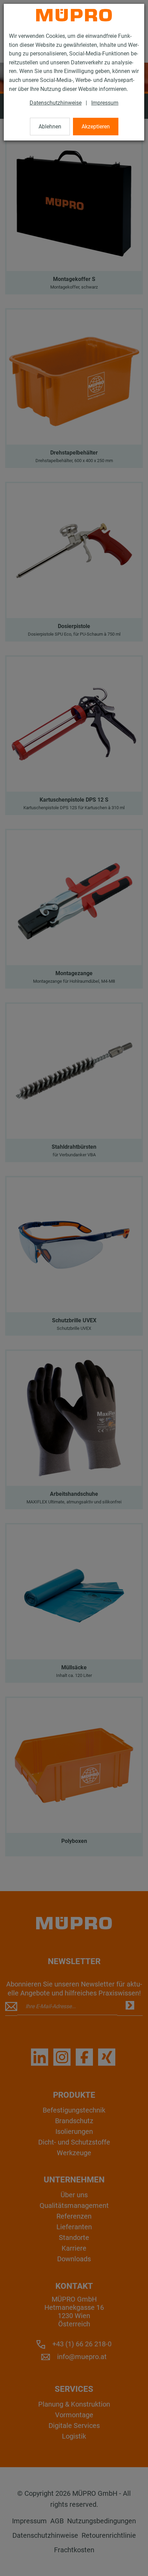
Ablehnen (50, 127)
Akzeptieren (96, 127)
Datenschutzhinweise (56, 103)
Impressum (105, 103)
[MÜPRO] (74, 15)
